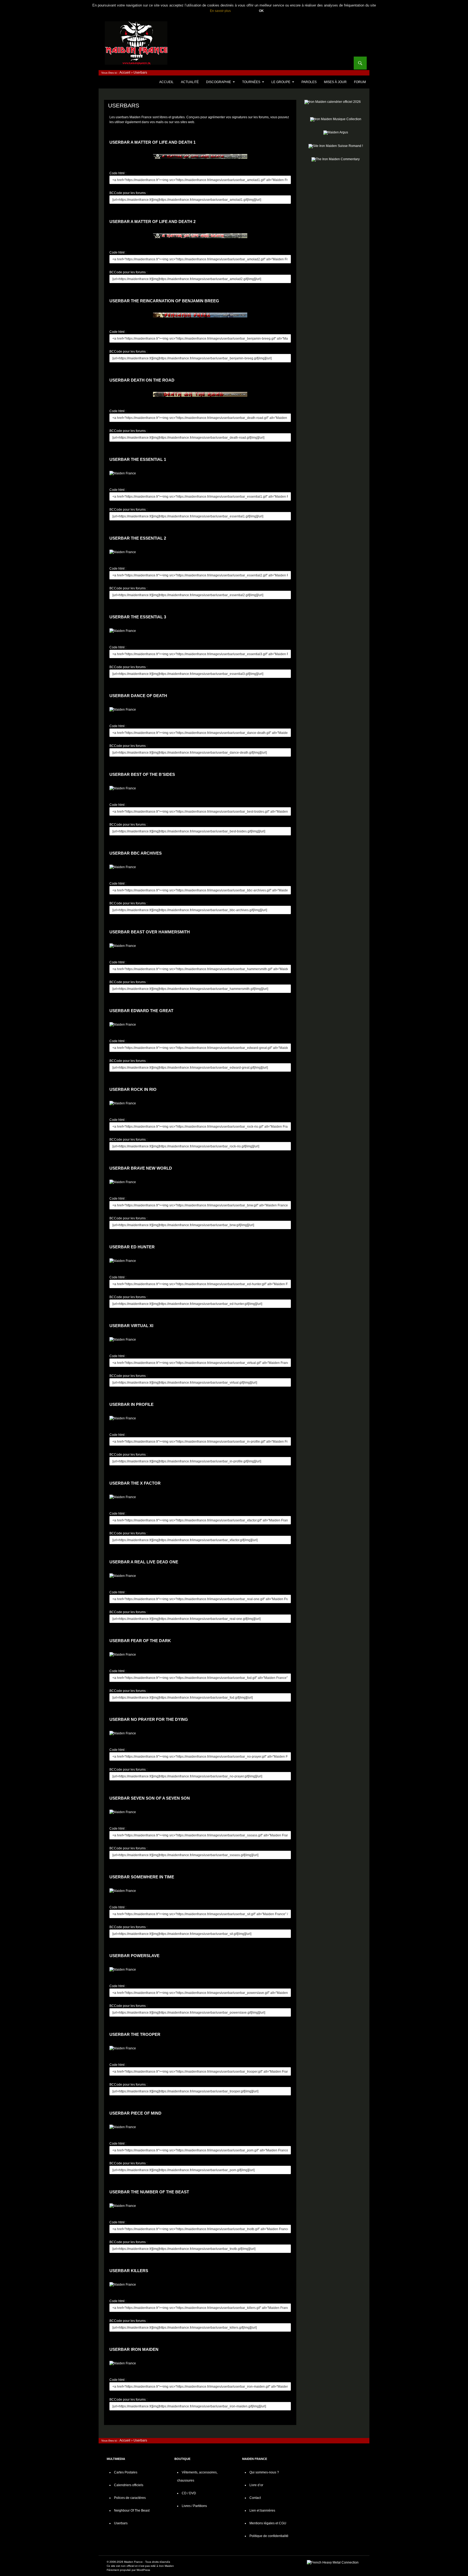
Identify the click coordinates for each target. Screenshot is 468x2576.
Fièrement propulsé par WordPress (128, 2570)
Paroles (309, 82)
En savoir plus (220, 11)
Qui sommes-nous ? (264, 2472)
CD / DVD (189, 2493)
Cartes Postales (126, 2472)
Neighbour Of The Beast (132, 2511)
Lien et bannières (262, 2511)
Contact (255, 2498)
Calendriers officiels (129, 2485)
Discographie (219, 82)
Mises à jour (335, 82)
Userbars (121, 2523)
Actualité (190, 82)
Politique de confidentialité (269, 2536)
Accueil (125, 73)
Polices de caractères (130, 2498)
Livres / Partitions (194, 2506)
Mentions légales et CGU (268, 2523)
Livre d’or (256, 2485)
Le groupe (281, 82)
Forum (360, 82)
